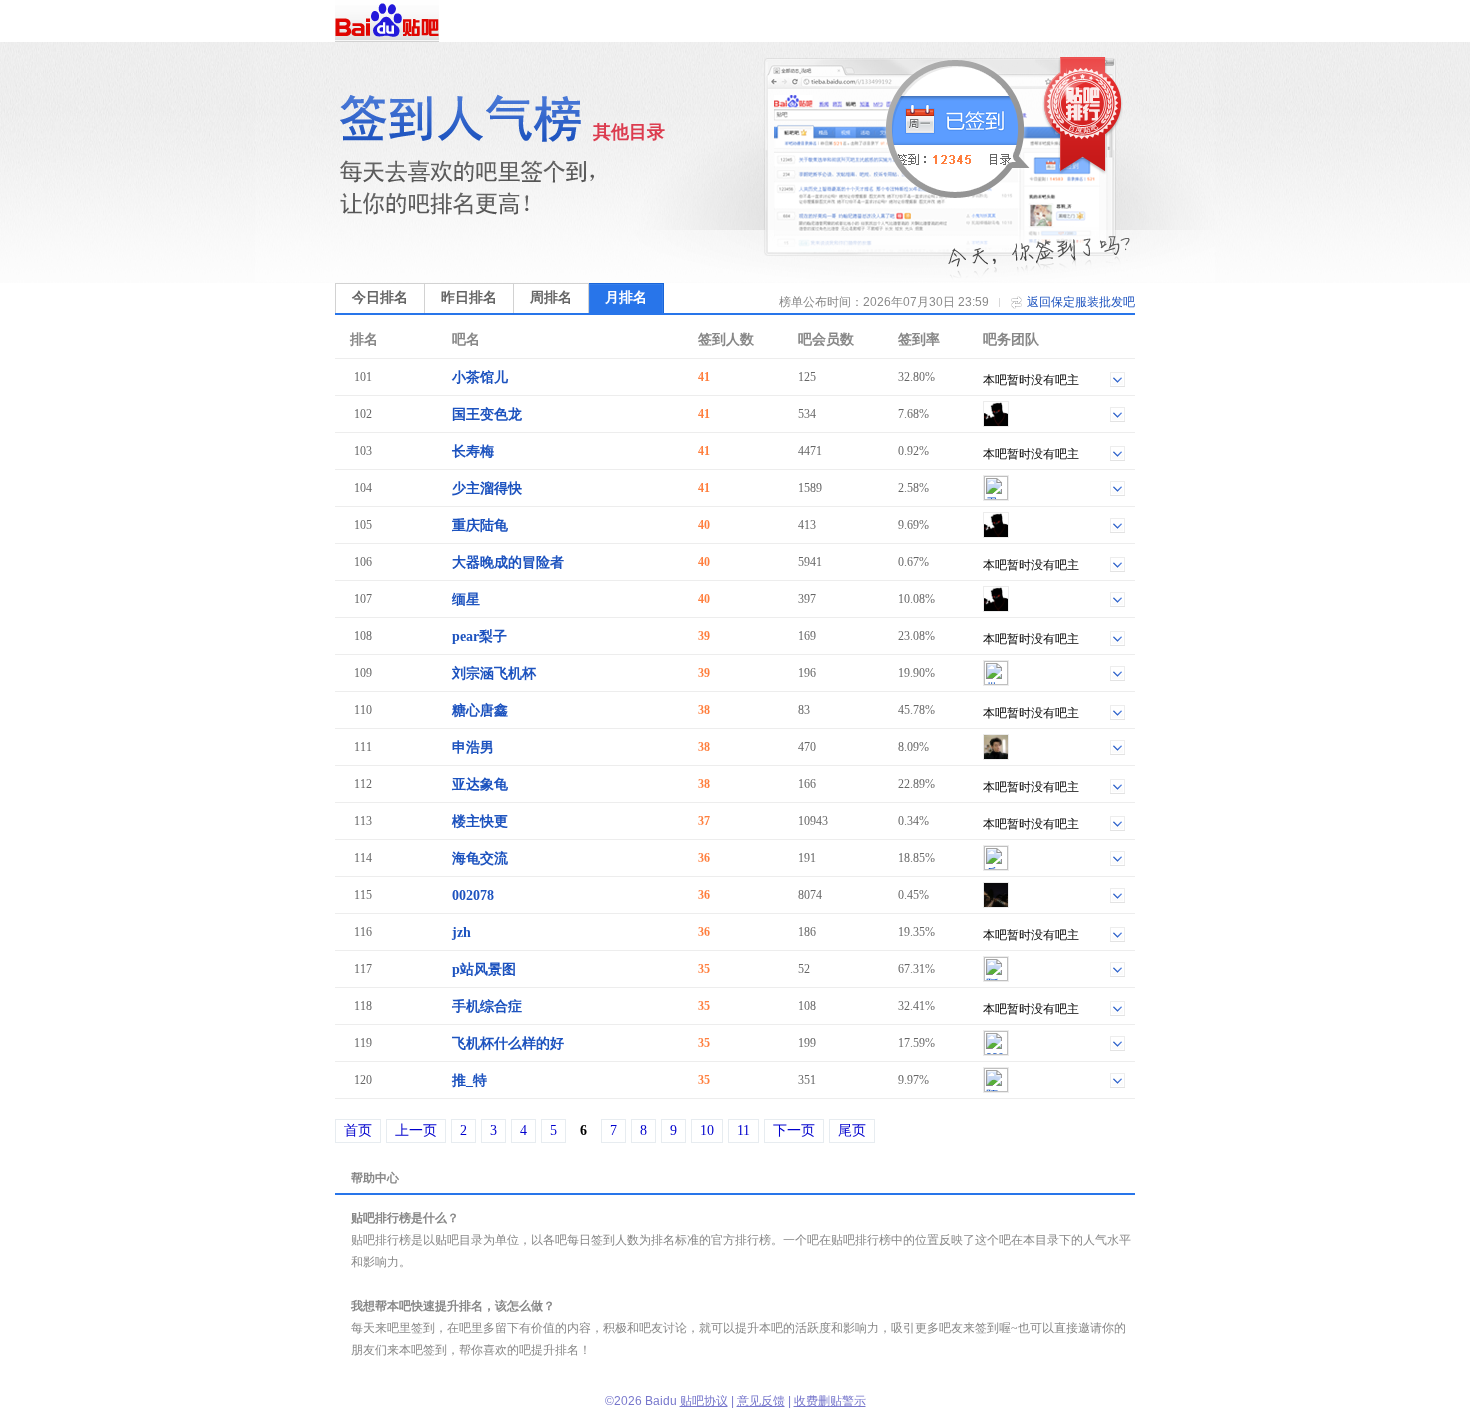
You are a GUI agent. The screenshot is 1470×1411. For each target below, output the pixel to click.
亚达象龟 (480, 784)
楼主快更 (480, 821)
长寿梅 (473, 451)
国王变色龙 (487, 414)
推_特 (469, 1080)
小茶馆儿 (480, 377)
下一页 (794, 1130)
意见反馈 (761, 1401)
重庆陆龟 (480, 525)
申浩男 (473, 747)
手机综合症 (487, 1006)
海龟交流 (480, 858)
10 (707, 1130)
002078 (473, 895)
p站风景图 (484, 969)
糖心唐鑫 (480, 710)
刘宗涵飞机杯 (494, 673)
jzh (461, 932)
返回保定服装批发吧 (1081, 302)
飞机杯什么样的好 (508, 1043)
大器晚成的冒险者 (508, 562)
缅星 (466, 599)
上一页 (416, 1130)
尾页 (852, 1130)
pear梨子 (479, 636)
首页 (358, 1130)
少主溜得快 (487, 488)
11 (743, 1130)
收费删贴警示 (830, 1401)
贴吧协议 (704, 1401)
